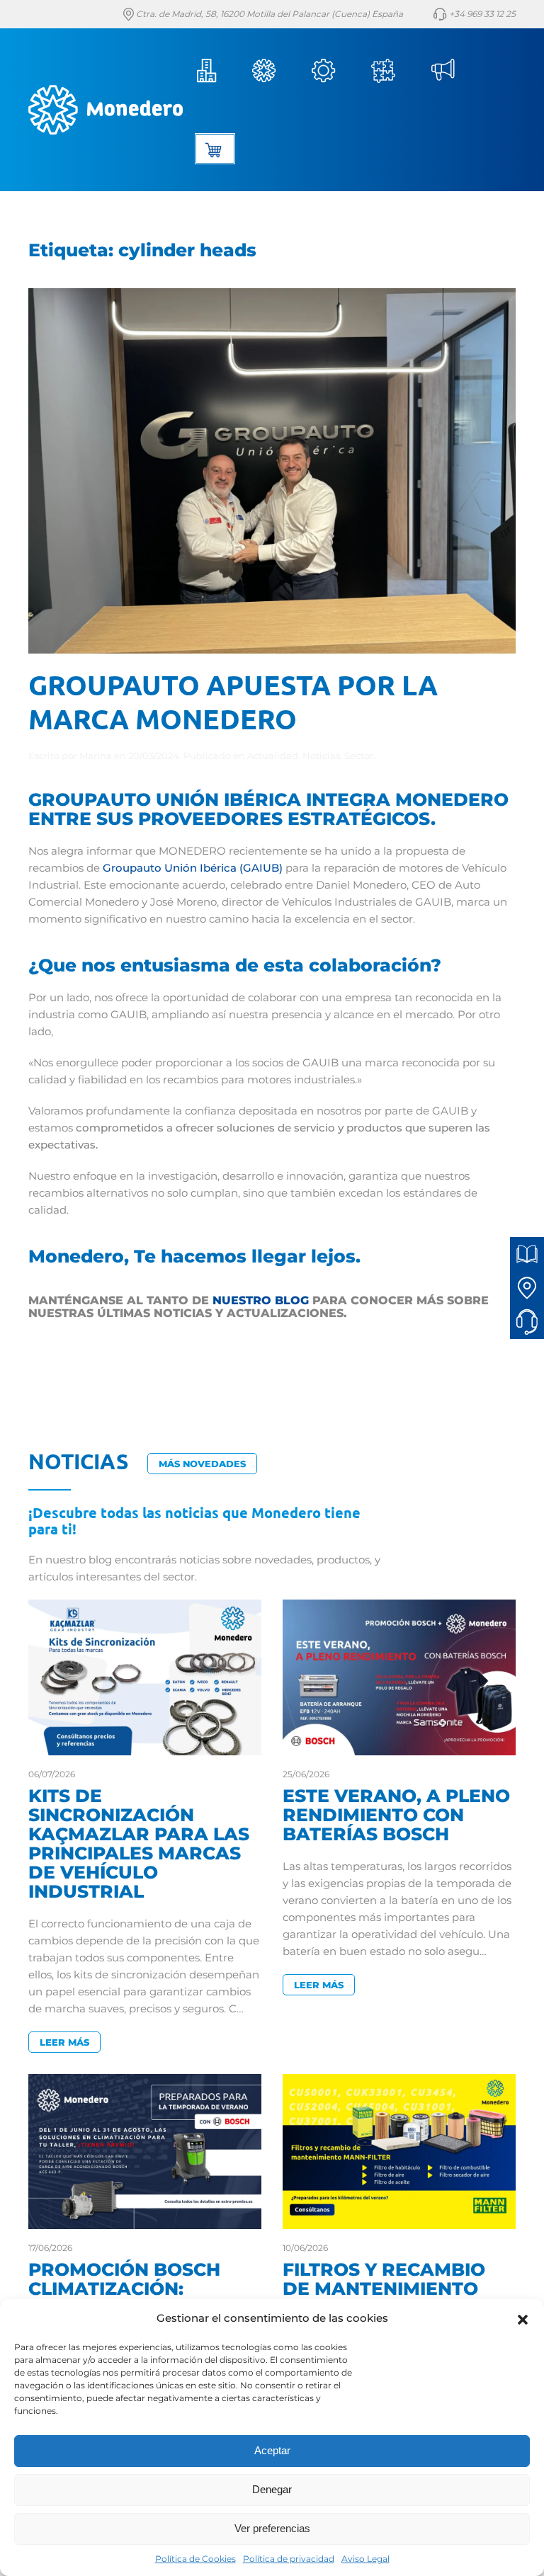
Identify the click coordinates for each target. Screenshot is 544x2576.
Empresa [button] (210, 71)
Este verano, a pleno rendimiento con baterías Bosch (396, 1815)
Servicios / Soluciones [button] (329, 71)
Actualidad (273, 756)
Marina (96, 756)
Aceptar (272, 2450)
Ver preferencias (272, 2528)
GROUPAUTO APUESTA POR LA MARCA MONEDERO (233, 701)
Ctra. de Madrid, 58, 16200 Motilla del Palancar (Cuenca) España (268, 14)
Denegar (272, 2489)
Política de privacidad (289, 2559)
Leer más (64, 2042)
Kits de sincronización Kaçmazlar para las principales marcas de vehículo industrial (139, 1843)
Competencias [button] (389, 71)
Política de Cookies (195, 2559)
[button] (523, 2318)
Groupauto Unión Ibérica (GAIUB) (193, 868)
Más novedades (202, 1464)
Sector (359, 756)
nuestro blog (261, 1300)
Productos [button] (269, 71)
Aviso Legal (365, 2559)
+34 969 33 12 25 (481, 14)
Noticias (448, 71)
